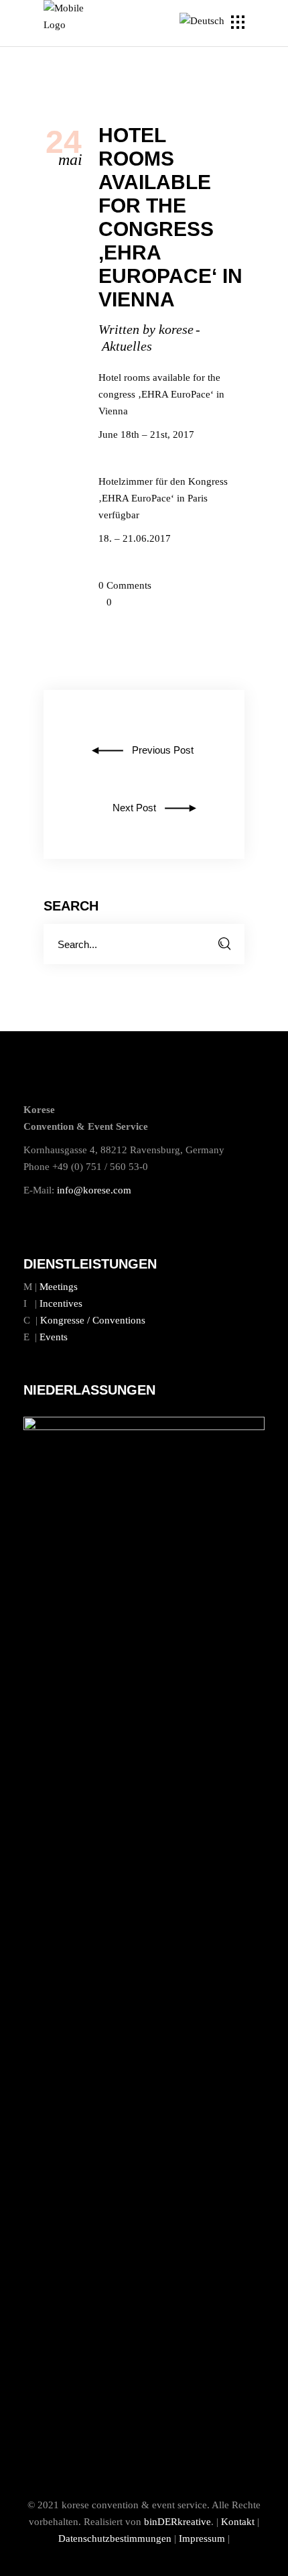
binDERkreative (177, 2522)
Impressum (202, 2538)
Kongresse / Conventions (93, 1320)
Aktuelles (127, 346)
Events (54, 1337)
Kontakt (238, 2522)
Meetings (59, 1287)
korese (176, 329)
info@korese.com (94, 1190)
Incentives (61, 1303)
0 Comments (125, 585)
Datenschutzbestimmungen (115, 2538)
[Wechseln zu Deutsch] (204, 21)
